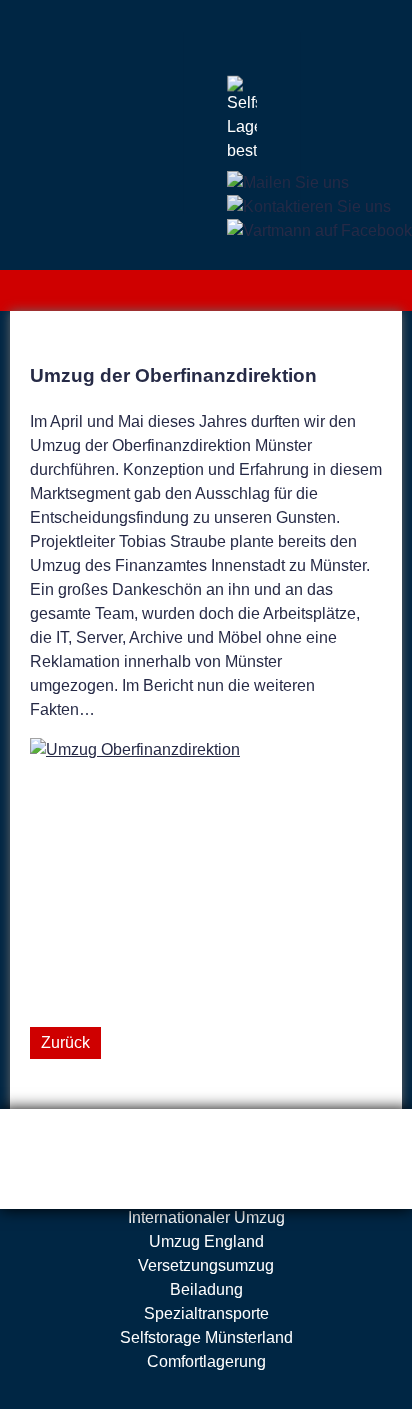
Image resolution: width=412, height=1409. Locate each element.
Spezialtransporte (206, 1313)
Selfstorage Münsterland (206, 1337)
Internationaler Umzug (206, 1217)
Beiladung (206, 1289)
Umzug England (206, 1241)
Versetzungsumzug (206, 1265)
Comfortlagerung (206, 1361)
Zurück (65, 1042)
